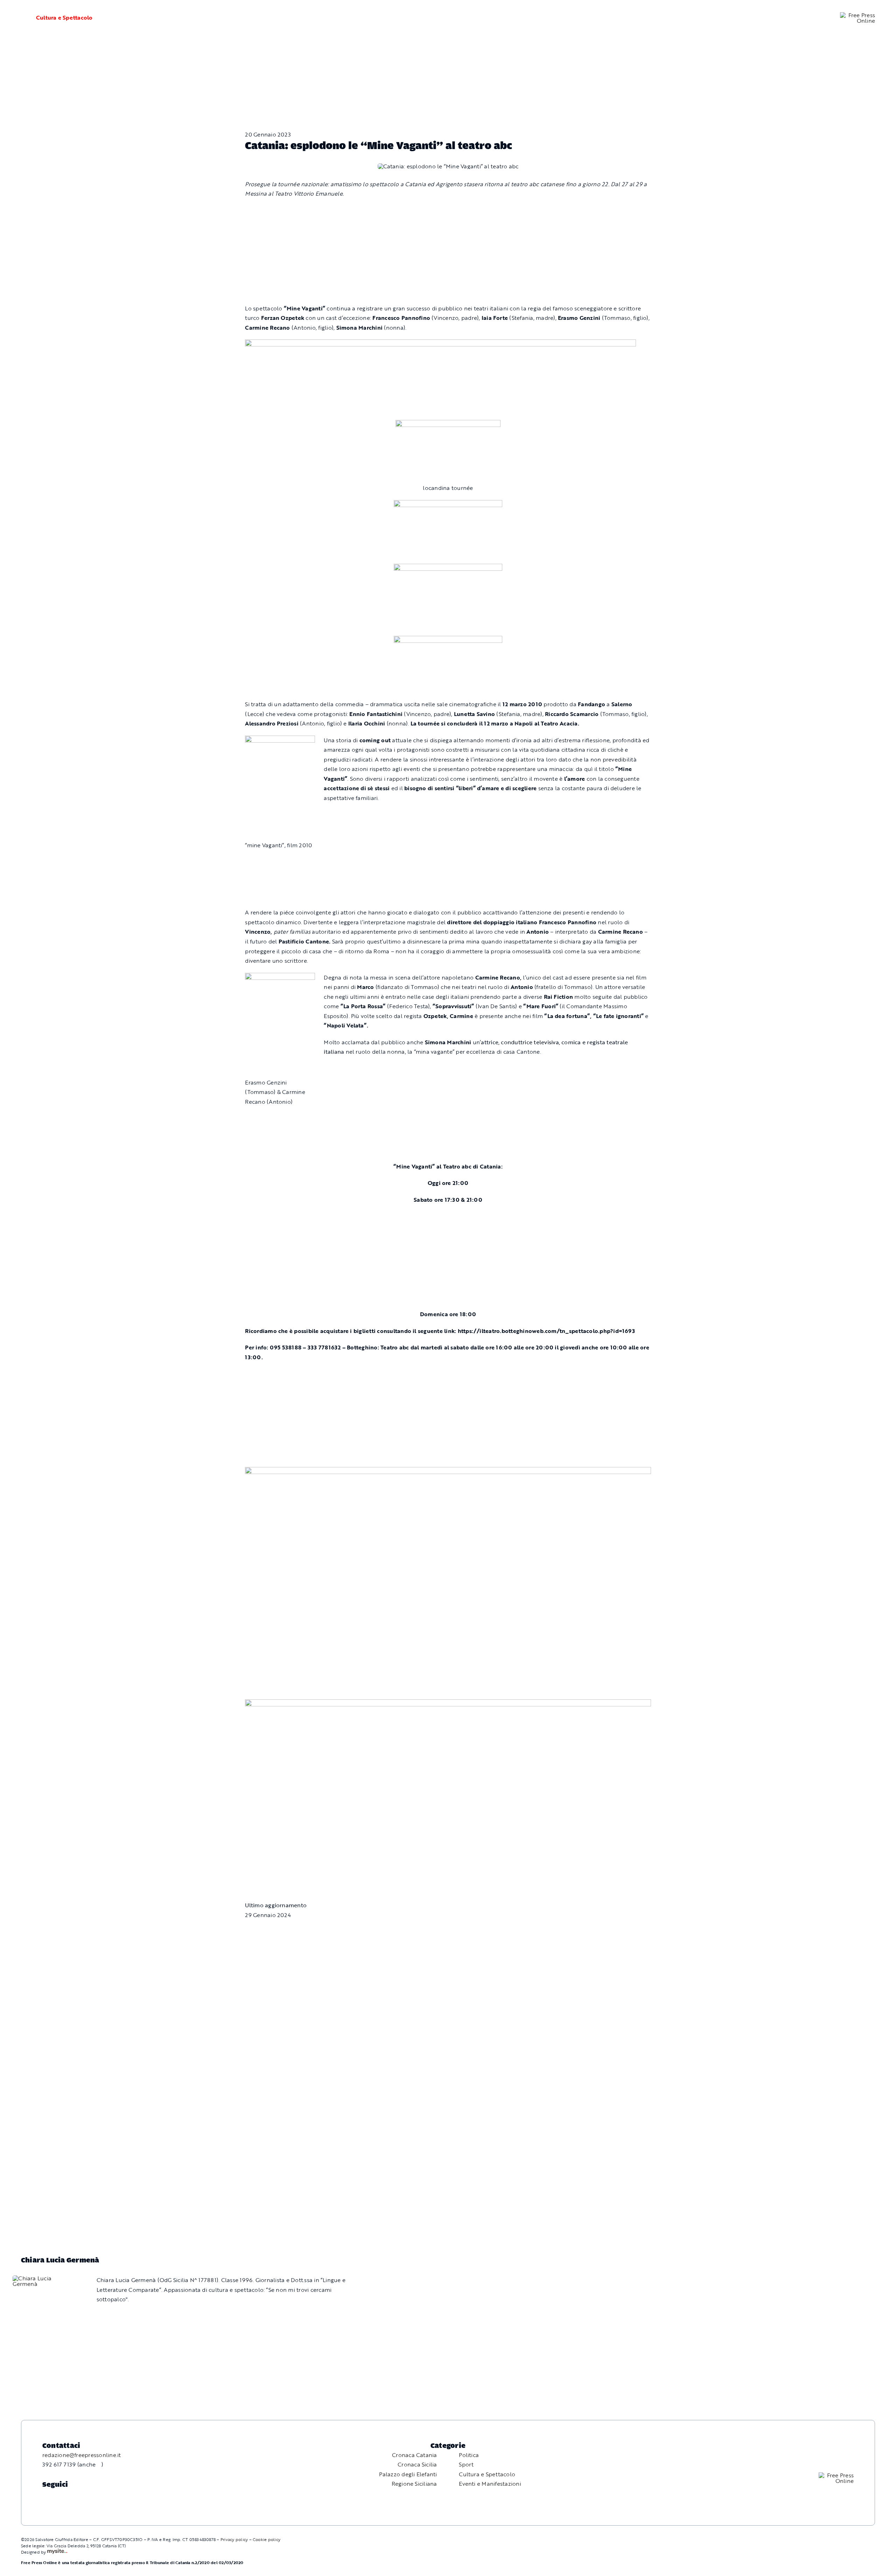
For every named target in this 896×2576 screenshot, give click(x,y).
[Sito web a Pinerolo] (57, 2552)
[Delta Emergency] (440, 344)
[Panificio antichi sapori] (448, 568)
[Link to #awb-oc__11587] (18, 18)
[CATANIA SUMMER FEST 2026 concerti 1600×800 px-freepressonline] (448, 505)
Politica (469, 2455)
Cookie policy (267, 2539)
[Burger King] (448, 1704)
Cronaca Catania (415, 2455)
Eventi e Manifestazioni (490, 2484)
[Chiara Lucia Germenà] (43, 2278)
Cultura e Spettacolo (64, 17)
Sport (466, 2464)
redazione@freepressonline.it (82, 2455)
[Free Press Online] (857, 15)
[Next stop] (448, 1472)
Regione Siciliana (414, 2484)
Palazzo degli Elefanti (408, 2474)
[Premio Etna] (448, 640)
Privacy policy (234, 2539)
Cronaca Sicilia (417, 2464)
